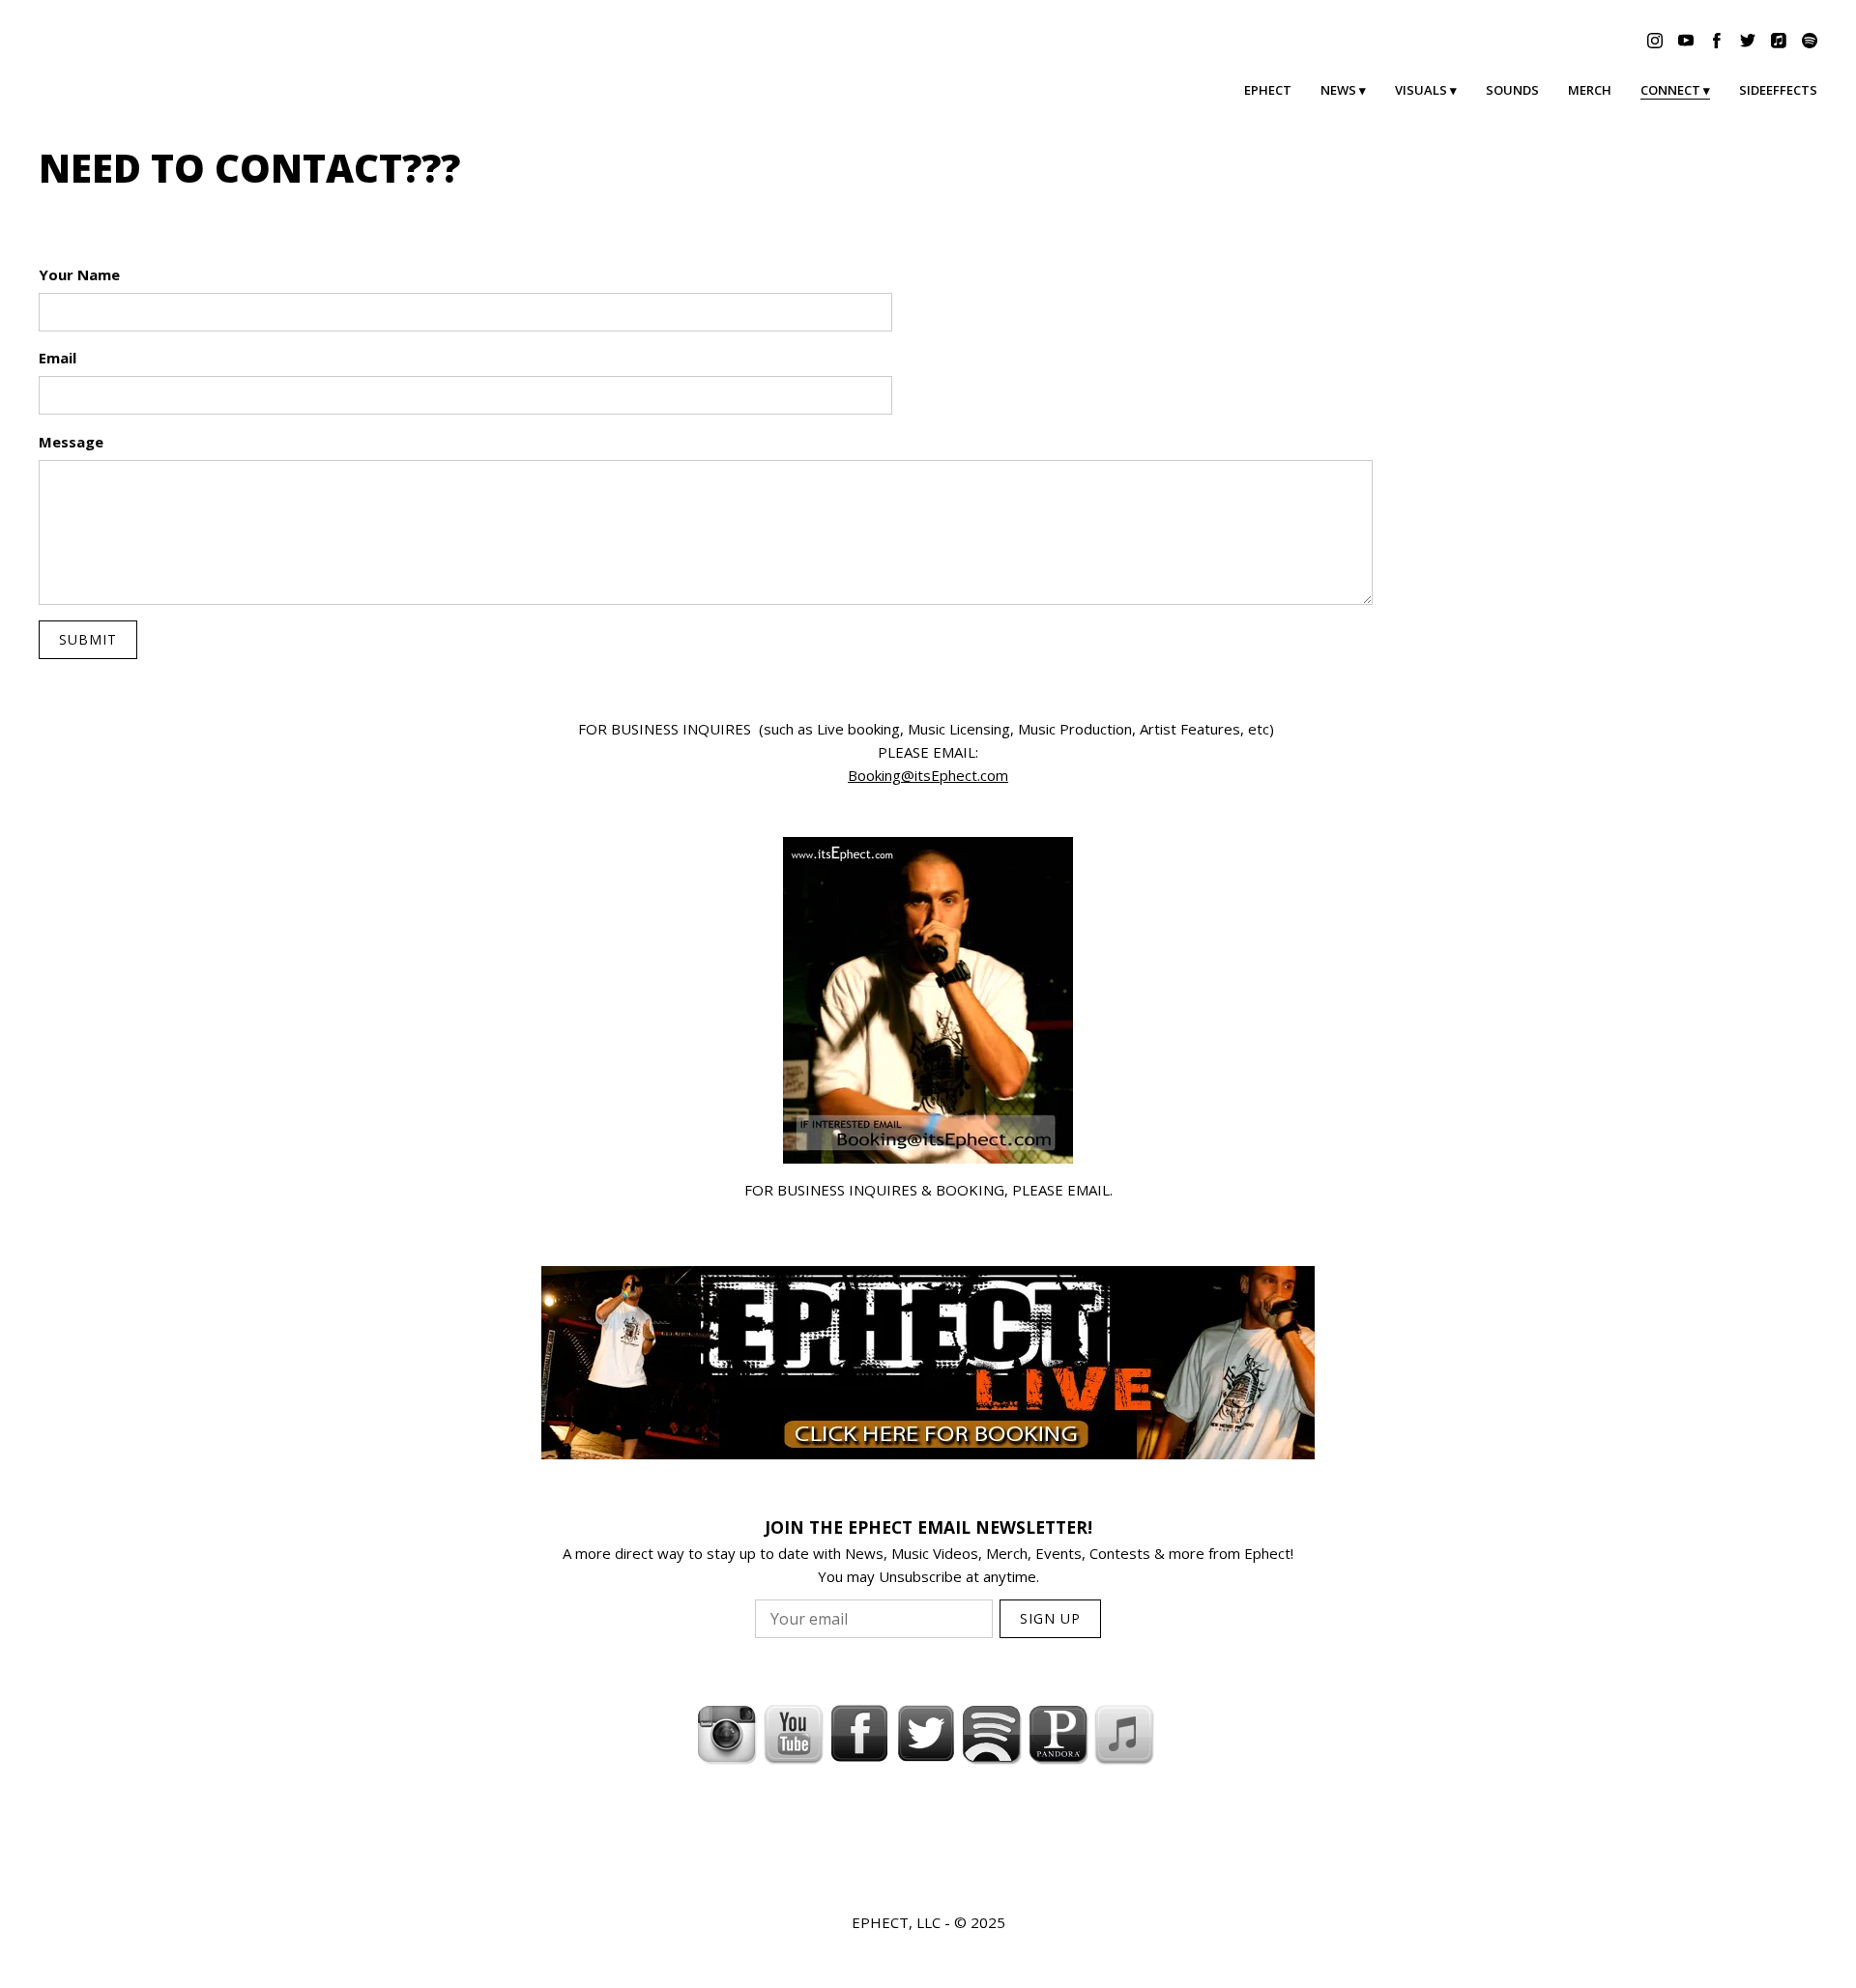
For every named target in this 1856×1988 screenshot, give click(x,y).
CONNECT (1670, 90)
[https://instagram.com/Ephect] (1655, 41)
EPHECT (1268, 90)
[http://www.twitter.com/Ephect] (926, 1734)
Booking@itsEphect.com (928, 775)
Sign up (1050, 1618)
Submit (88, 639)
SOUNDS (1512, 90)
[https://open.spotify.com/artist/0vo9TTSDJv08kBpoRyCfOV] (1810, 41)
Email (58, 358)
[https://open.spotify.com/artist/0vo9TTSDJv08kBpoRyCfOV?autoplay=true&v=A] (992, 1734)
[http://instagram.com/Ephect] (727, 1734)
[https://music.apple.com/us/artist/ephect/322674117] (1779, 41)
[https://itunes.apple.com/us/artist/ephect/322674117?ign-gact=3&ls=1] (1124, 1734)
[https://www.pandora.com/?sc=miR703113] (1058, 1734)
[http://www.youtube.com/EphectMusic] (794, 1734)
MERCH (1590, 90)
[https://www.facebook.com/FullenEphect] (1717, 41)
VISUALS (1421, 90)
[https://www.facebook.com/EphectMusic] (859, 1734)
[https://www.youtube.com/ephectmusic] (1686, 41)
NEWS (1338, 90)
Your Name (79, 274)
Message (71, 442)
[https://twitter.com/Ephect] (1748, 41)
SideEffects (1778, 90)
